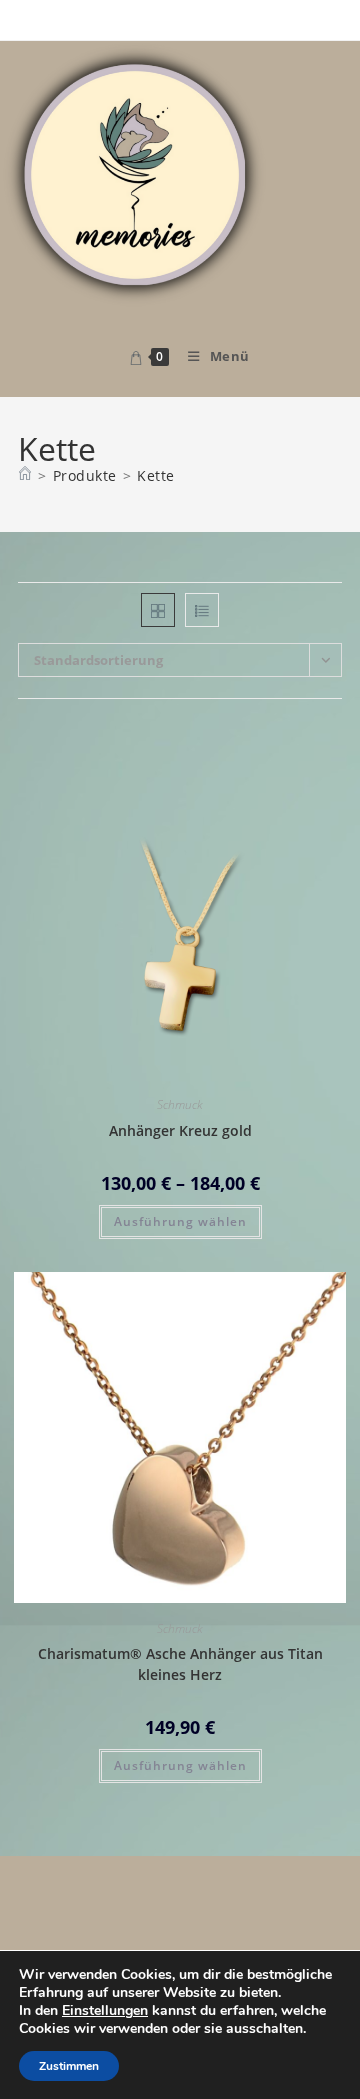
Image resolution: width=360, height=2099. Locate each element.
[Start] (25, 475)
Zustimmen (69, 2066)
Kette (156, 475)
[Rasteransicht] (158, 610)
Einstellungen (105, 2011)
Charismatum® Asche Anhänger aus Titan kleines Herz (180, 1664)
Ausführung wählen (180, 1221)
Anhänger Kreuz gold (180, 1130)
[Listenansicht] (202, 610)
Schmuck (180, 1104)
